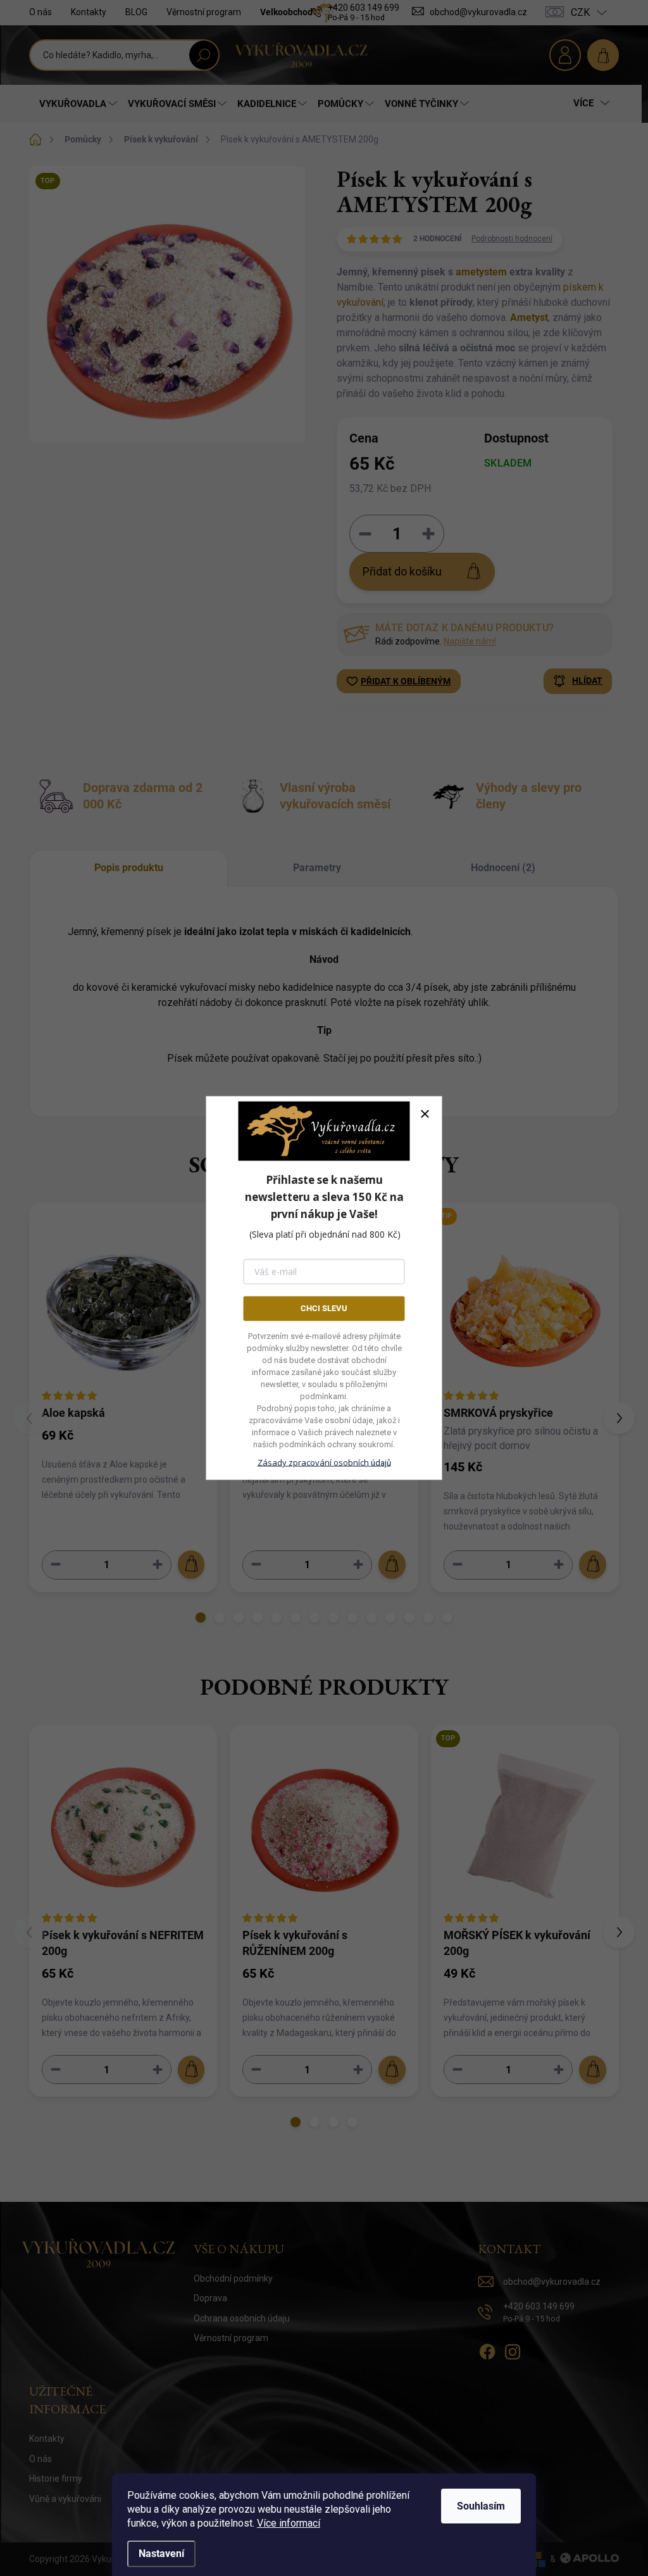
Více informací (289, 2523)
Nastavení (161, 2554)
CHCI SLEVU (324, 1308)
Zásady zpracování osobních (324, 1462)
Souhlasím (481, 2506)
